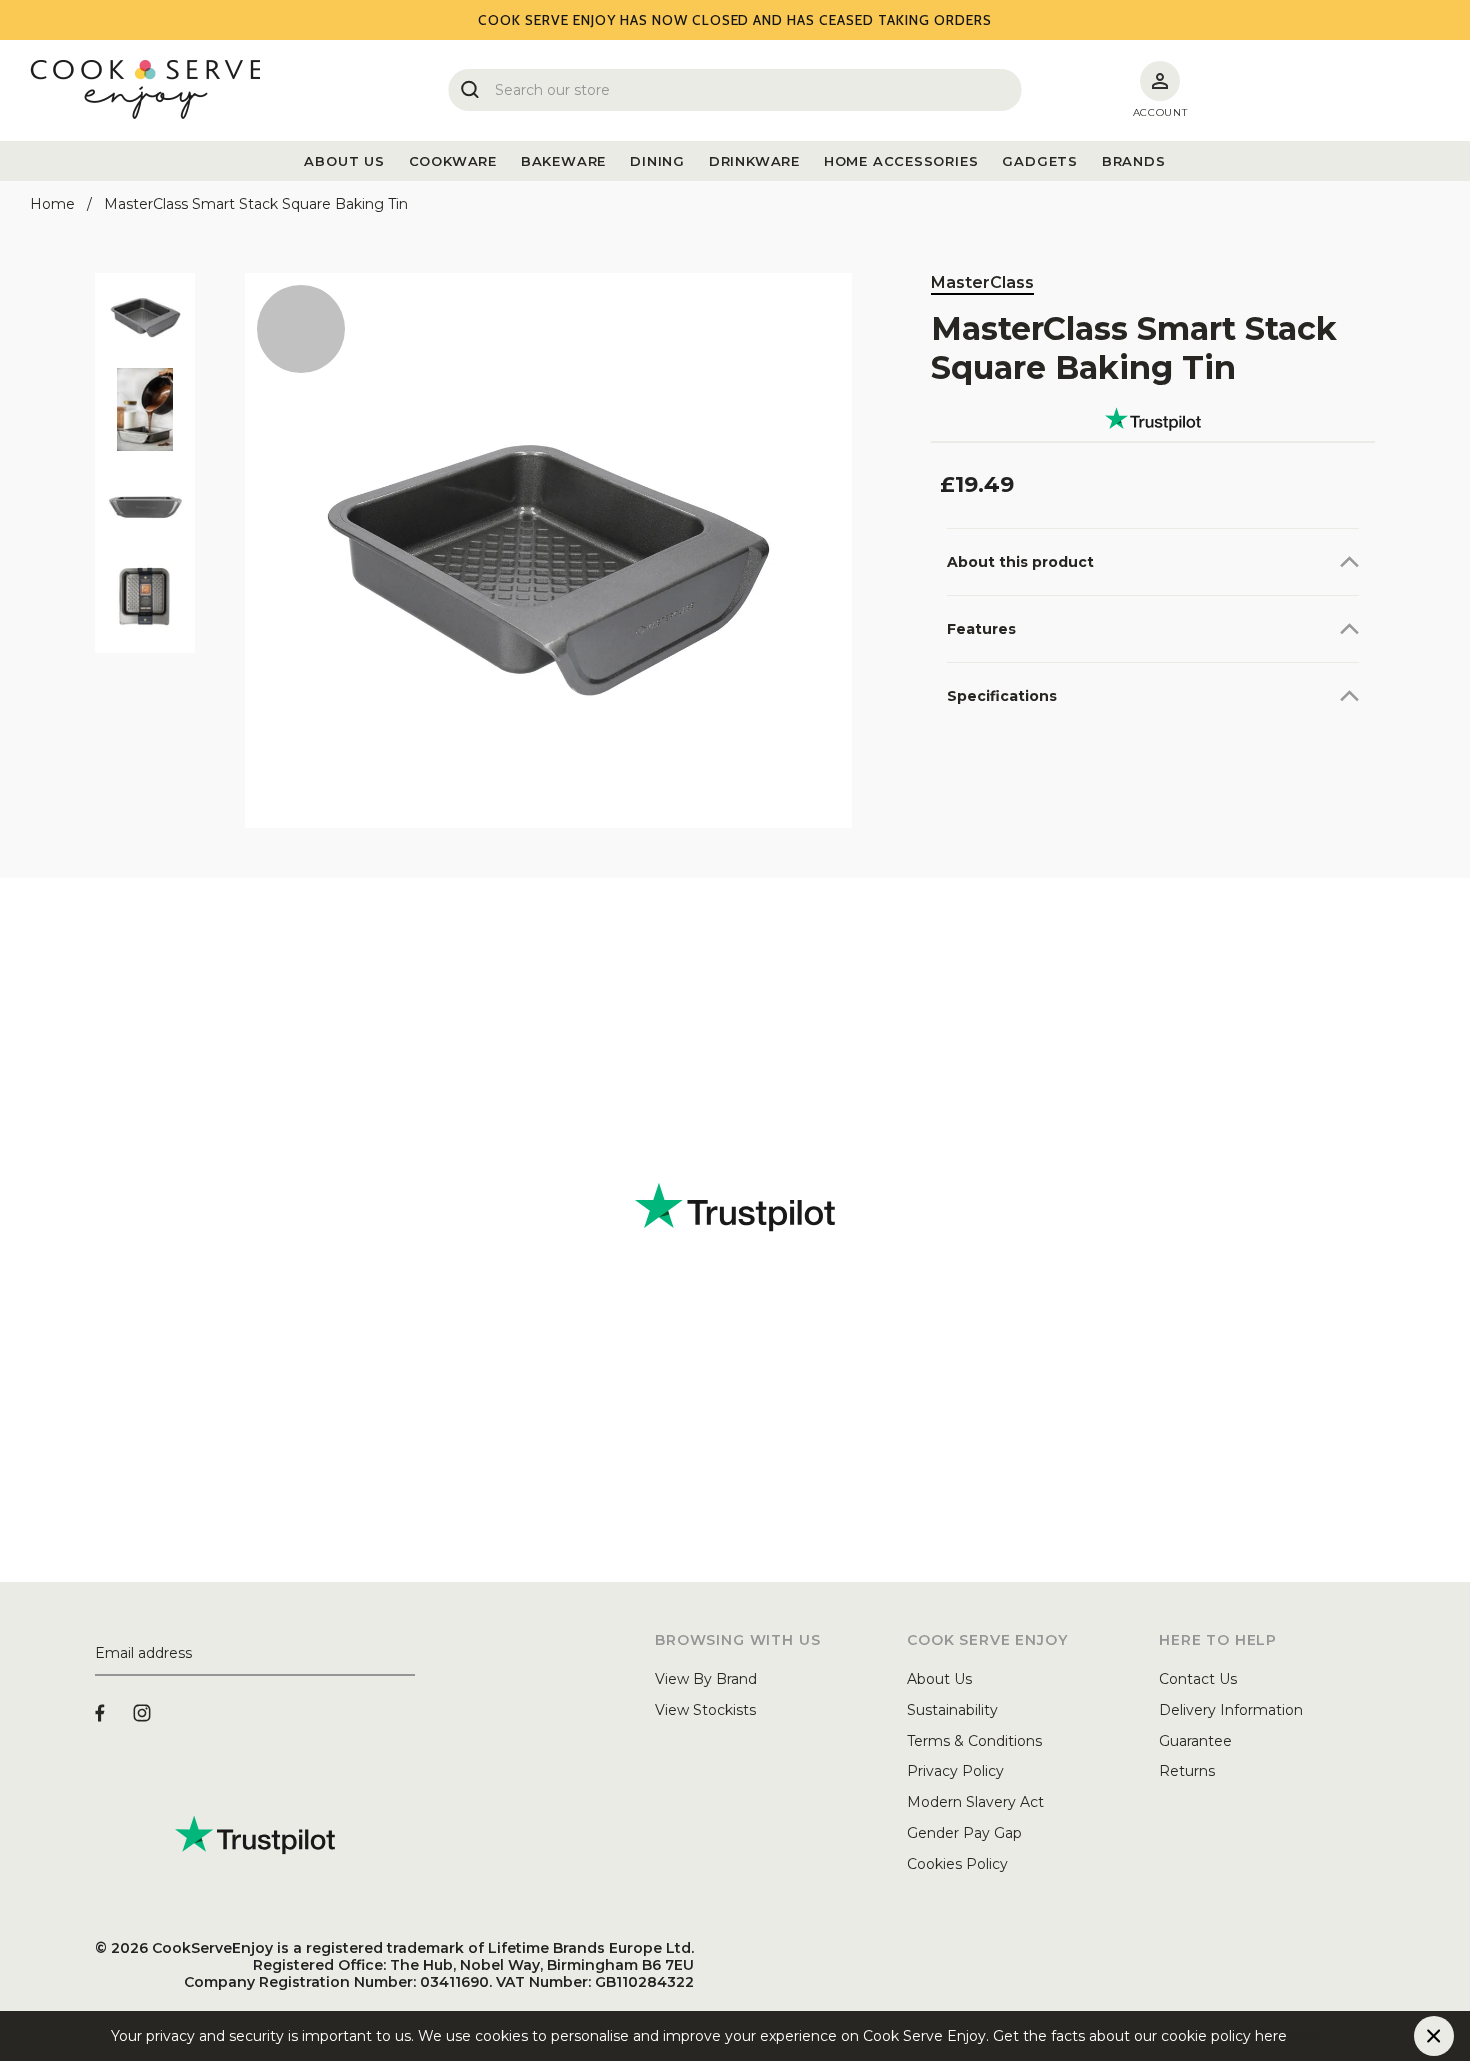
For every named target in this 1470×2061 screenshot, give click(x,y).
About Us (939, 1679)
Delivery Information (1231, 1710)
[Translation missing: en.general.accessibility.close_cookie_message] (1434, 2036)
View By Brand (706, 1679)
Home (52, 204)
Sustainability (952, 1710)
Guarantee (1195, 1741)
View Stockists (705, 1710)
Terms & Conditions (974, 1741)
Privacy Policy (955, 1771)
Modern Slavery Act (975, 1802)
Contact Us (1198, 1679)
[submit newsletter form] (407, 1654)
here (1303, 2036)
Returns (1187, 1771)
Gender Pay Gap (964, 1833)
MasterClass (982, 282)
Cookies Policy (957, 1864)
